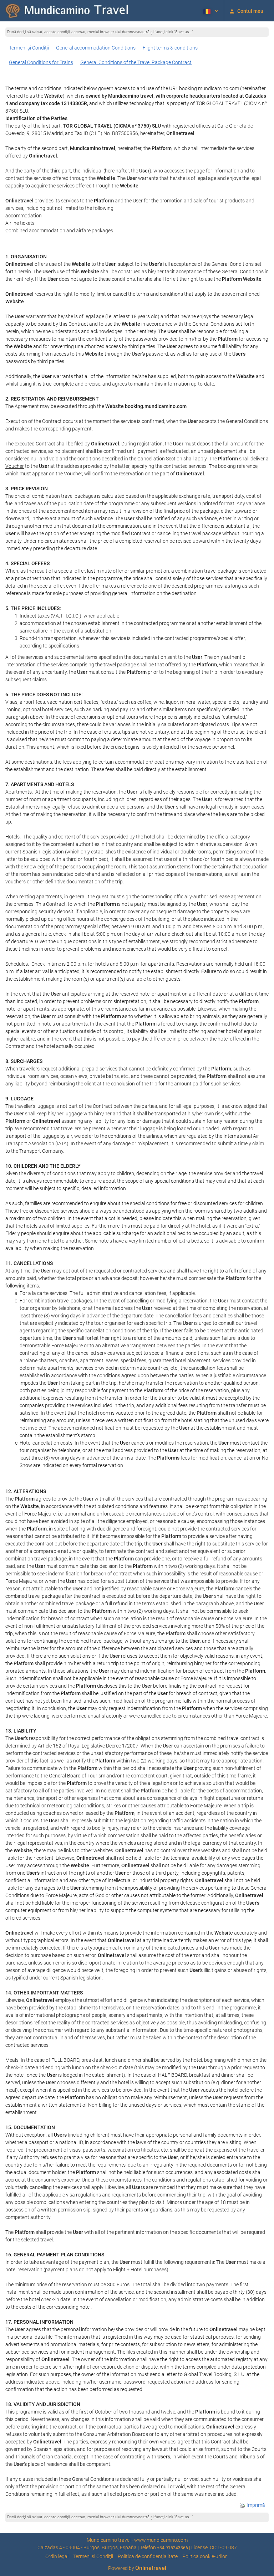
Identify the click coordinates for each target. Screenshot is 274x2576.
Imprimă (255, 2505)
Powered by (137, 2568)
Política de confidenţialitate (148, 2556)
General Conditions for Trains (41, 62)
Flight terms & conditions (170, 48)
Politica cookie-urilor (205, 2556)
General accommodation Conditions (96, 48)
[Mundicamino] (68, 11)
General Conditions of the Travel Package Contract (136, 62)
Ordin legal (57, 2556)
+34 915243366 (172, 2548)
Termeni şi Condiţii (29, 48)
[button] (210, 11)
